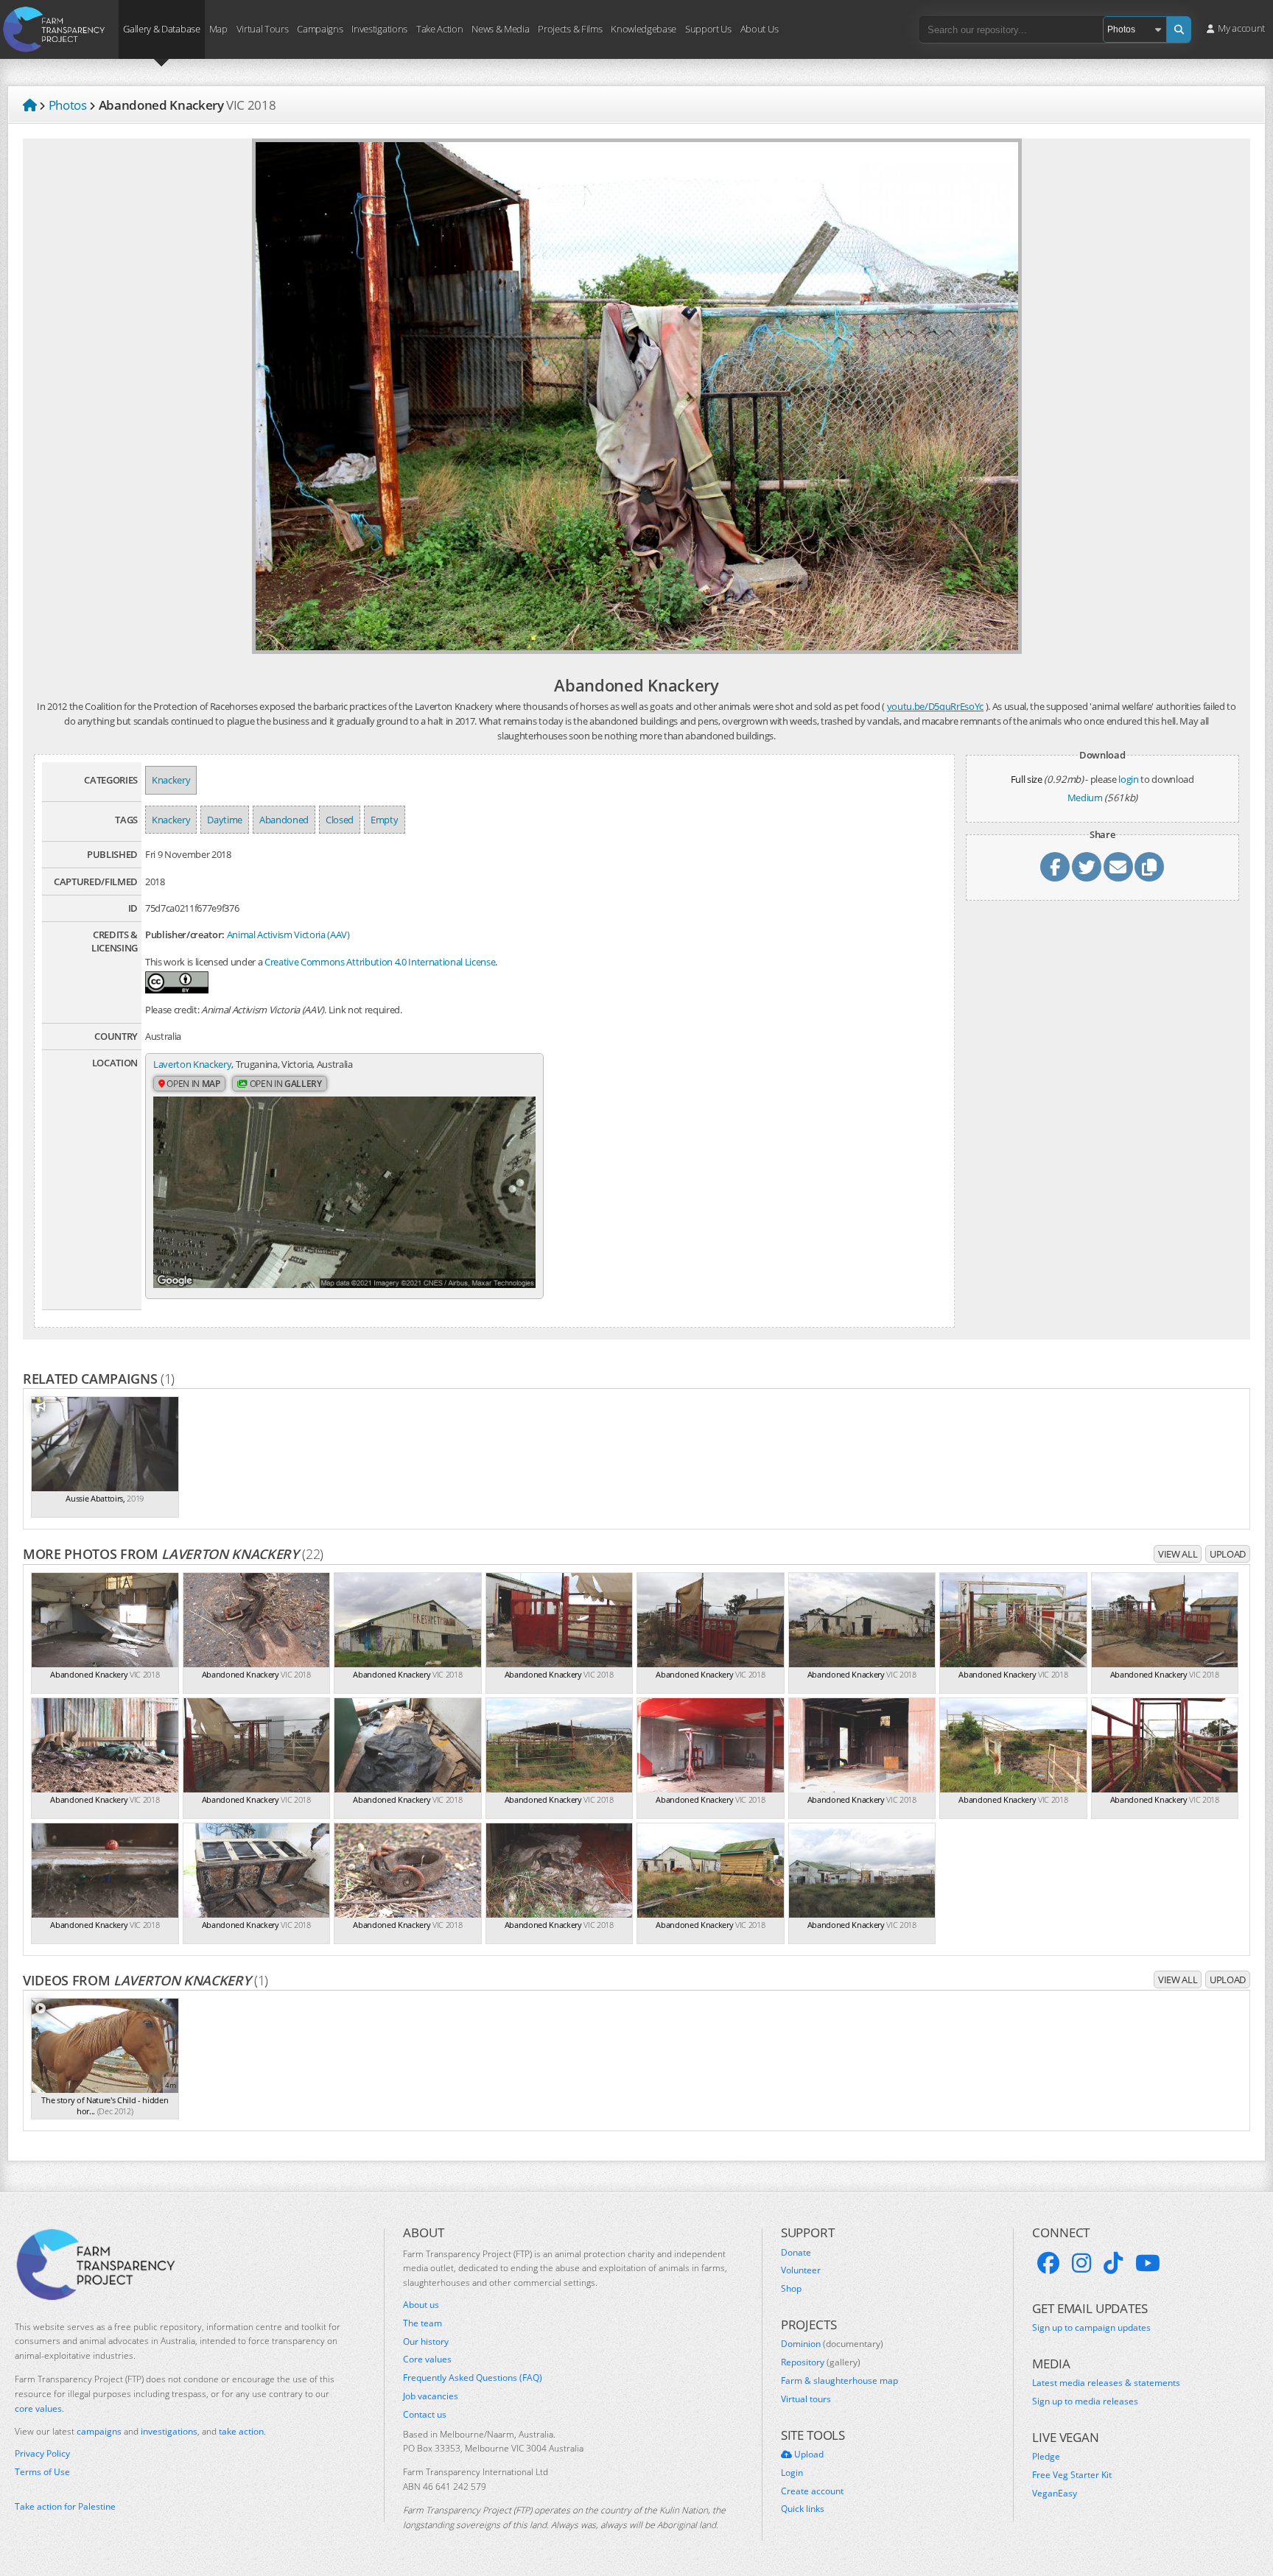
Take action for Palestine (65, 2506)
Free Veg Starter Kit (1072, 2475)
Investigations (379, 28)
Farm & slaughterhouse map (839, 2381)
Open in (193, 1084)
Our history (426, 2342)
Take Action (439, 28)
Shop (791, 2289)
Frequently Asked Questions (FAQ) (473, 2378)
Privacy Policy (42, 2454)
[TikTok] (1113, 2263)
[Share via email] (1118, 867)
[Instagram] (1081, 2263)
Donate (796, 2253)
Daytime (225, 820)
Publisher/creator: (185, 935)
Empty (384, 820)
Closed (340, 820)
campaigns (99, 2431)
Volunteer (801, 2270)
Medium (1085, 798)
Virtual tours (806, 2399)
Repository (821, 2362)
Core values (427, 2359)
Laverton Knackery (192, 1064)
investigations (169, 2431)
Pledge (1046, 2457)
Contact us (425, 2415)
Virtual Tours (263, 28)
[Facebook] (1048, 2263)
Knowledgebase (643, 28)
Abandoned (284, 820)
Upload (1228, 1554)
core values (38, 2408)
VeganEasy (1055, 2494)
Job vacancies (431, 2396)
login (1128, 779)
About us (421, 2305)
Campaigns (320, 28)
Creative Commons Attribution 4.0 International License (380, 962)
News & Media (500, 28)
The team (422, 2323)
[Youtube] (1148, 2263)
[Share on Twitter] (1087, 867)
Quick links (803, 2509)
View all (1178, 1554)
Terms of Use (42, 2472)
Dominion (832, 2344)
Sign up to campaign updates (1091, 2328)
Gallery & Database (161, 28)
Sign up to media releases (1085, 2401)
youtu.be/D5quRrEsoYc (935, 706)
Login (792, 2473)
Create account (812, 2491)
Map (218, 28)
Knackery (171, 780)
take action (241, 2431)
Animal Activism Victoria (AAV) (288, 935)
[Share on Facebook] (1055, 867)
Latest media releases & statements (1106, 2383)
